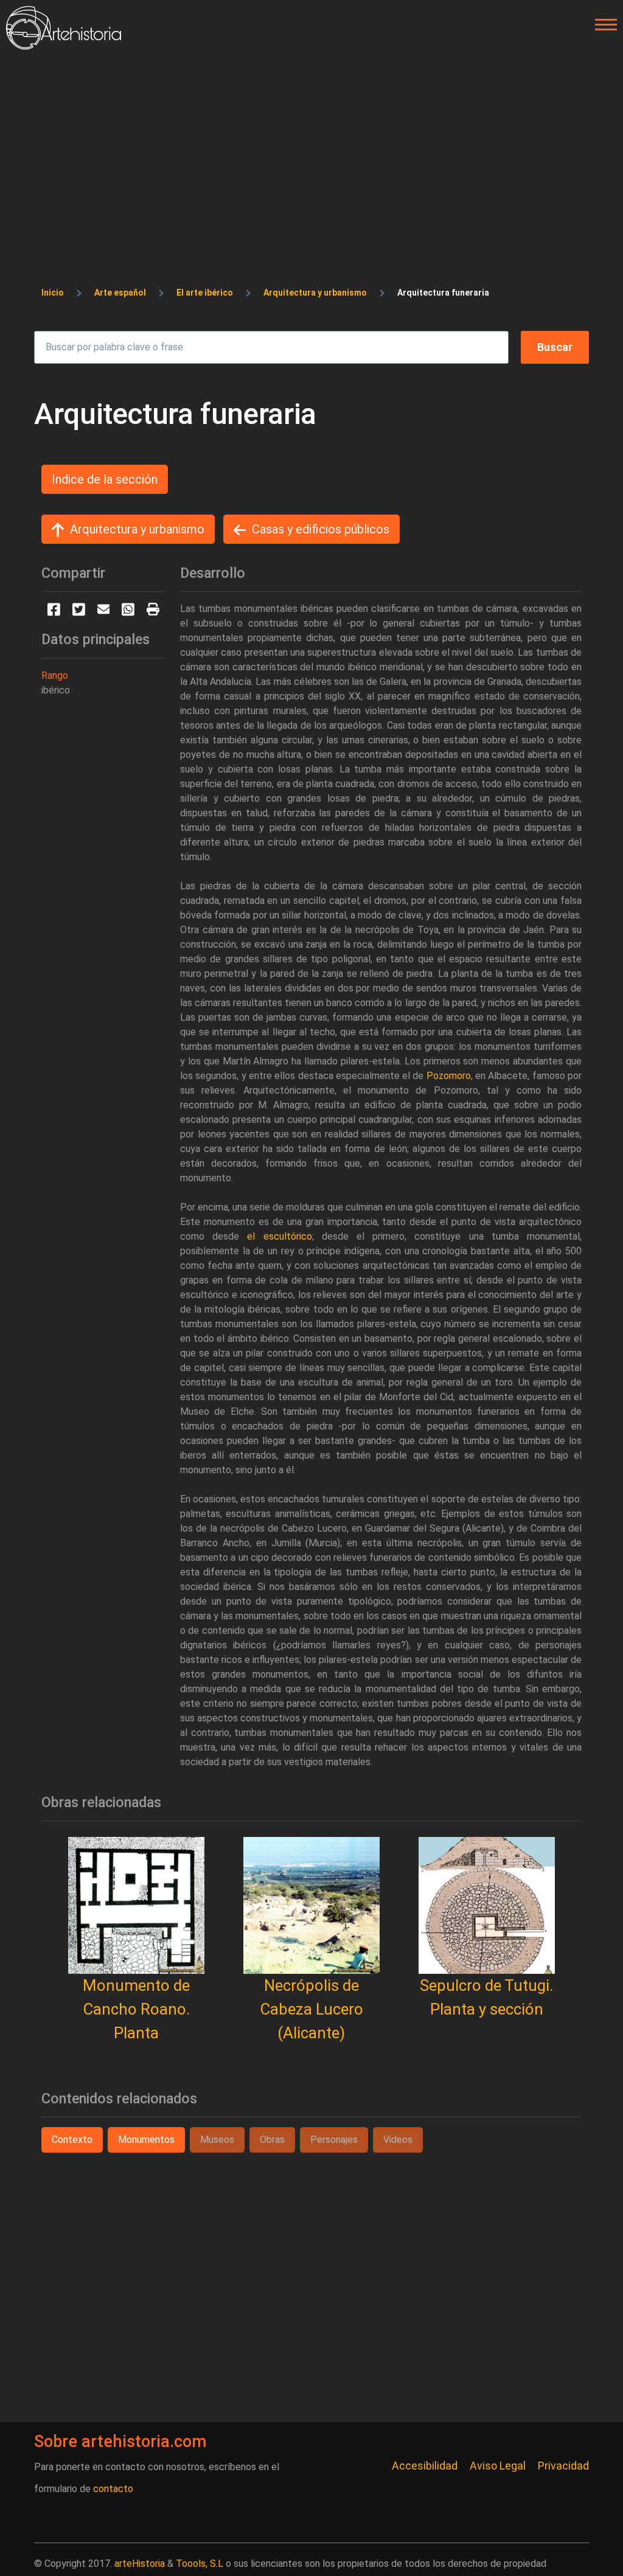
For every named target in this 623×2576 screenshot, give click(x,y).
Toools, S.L (200, 2564)
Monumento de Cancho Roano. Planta (136, 2009)
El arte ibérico (205, 293)
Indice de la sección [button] (105, 479)
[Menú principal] (602, 25)
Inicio (53, 293)
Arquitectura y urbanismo (315, 293)
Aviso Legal (498, 2466)
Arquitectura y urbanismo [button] (137, 529)
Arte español (120, 293)
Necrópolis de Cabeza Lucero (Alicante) (311, 2009)
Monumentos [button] (146, 2140)
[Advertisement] (311, 141)
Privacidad (563, 2466)
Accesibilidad (425, 2466)
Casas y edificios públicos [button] (321, 529)
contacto (113, 2489)
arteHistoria (140, 2564)
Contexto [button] (72, 2140)
